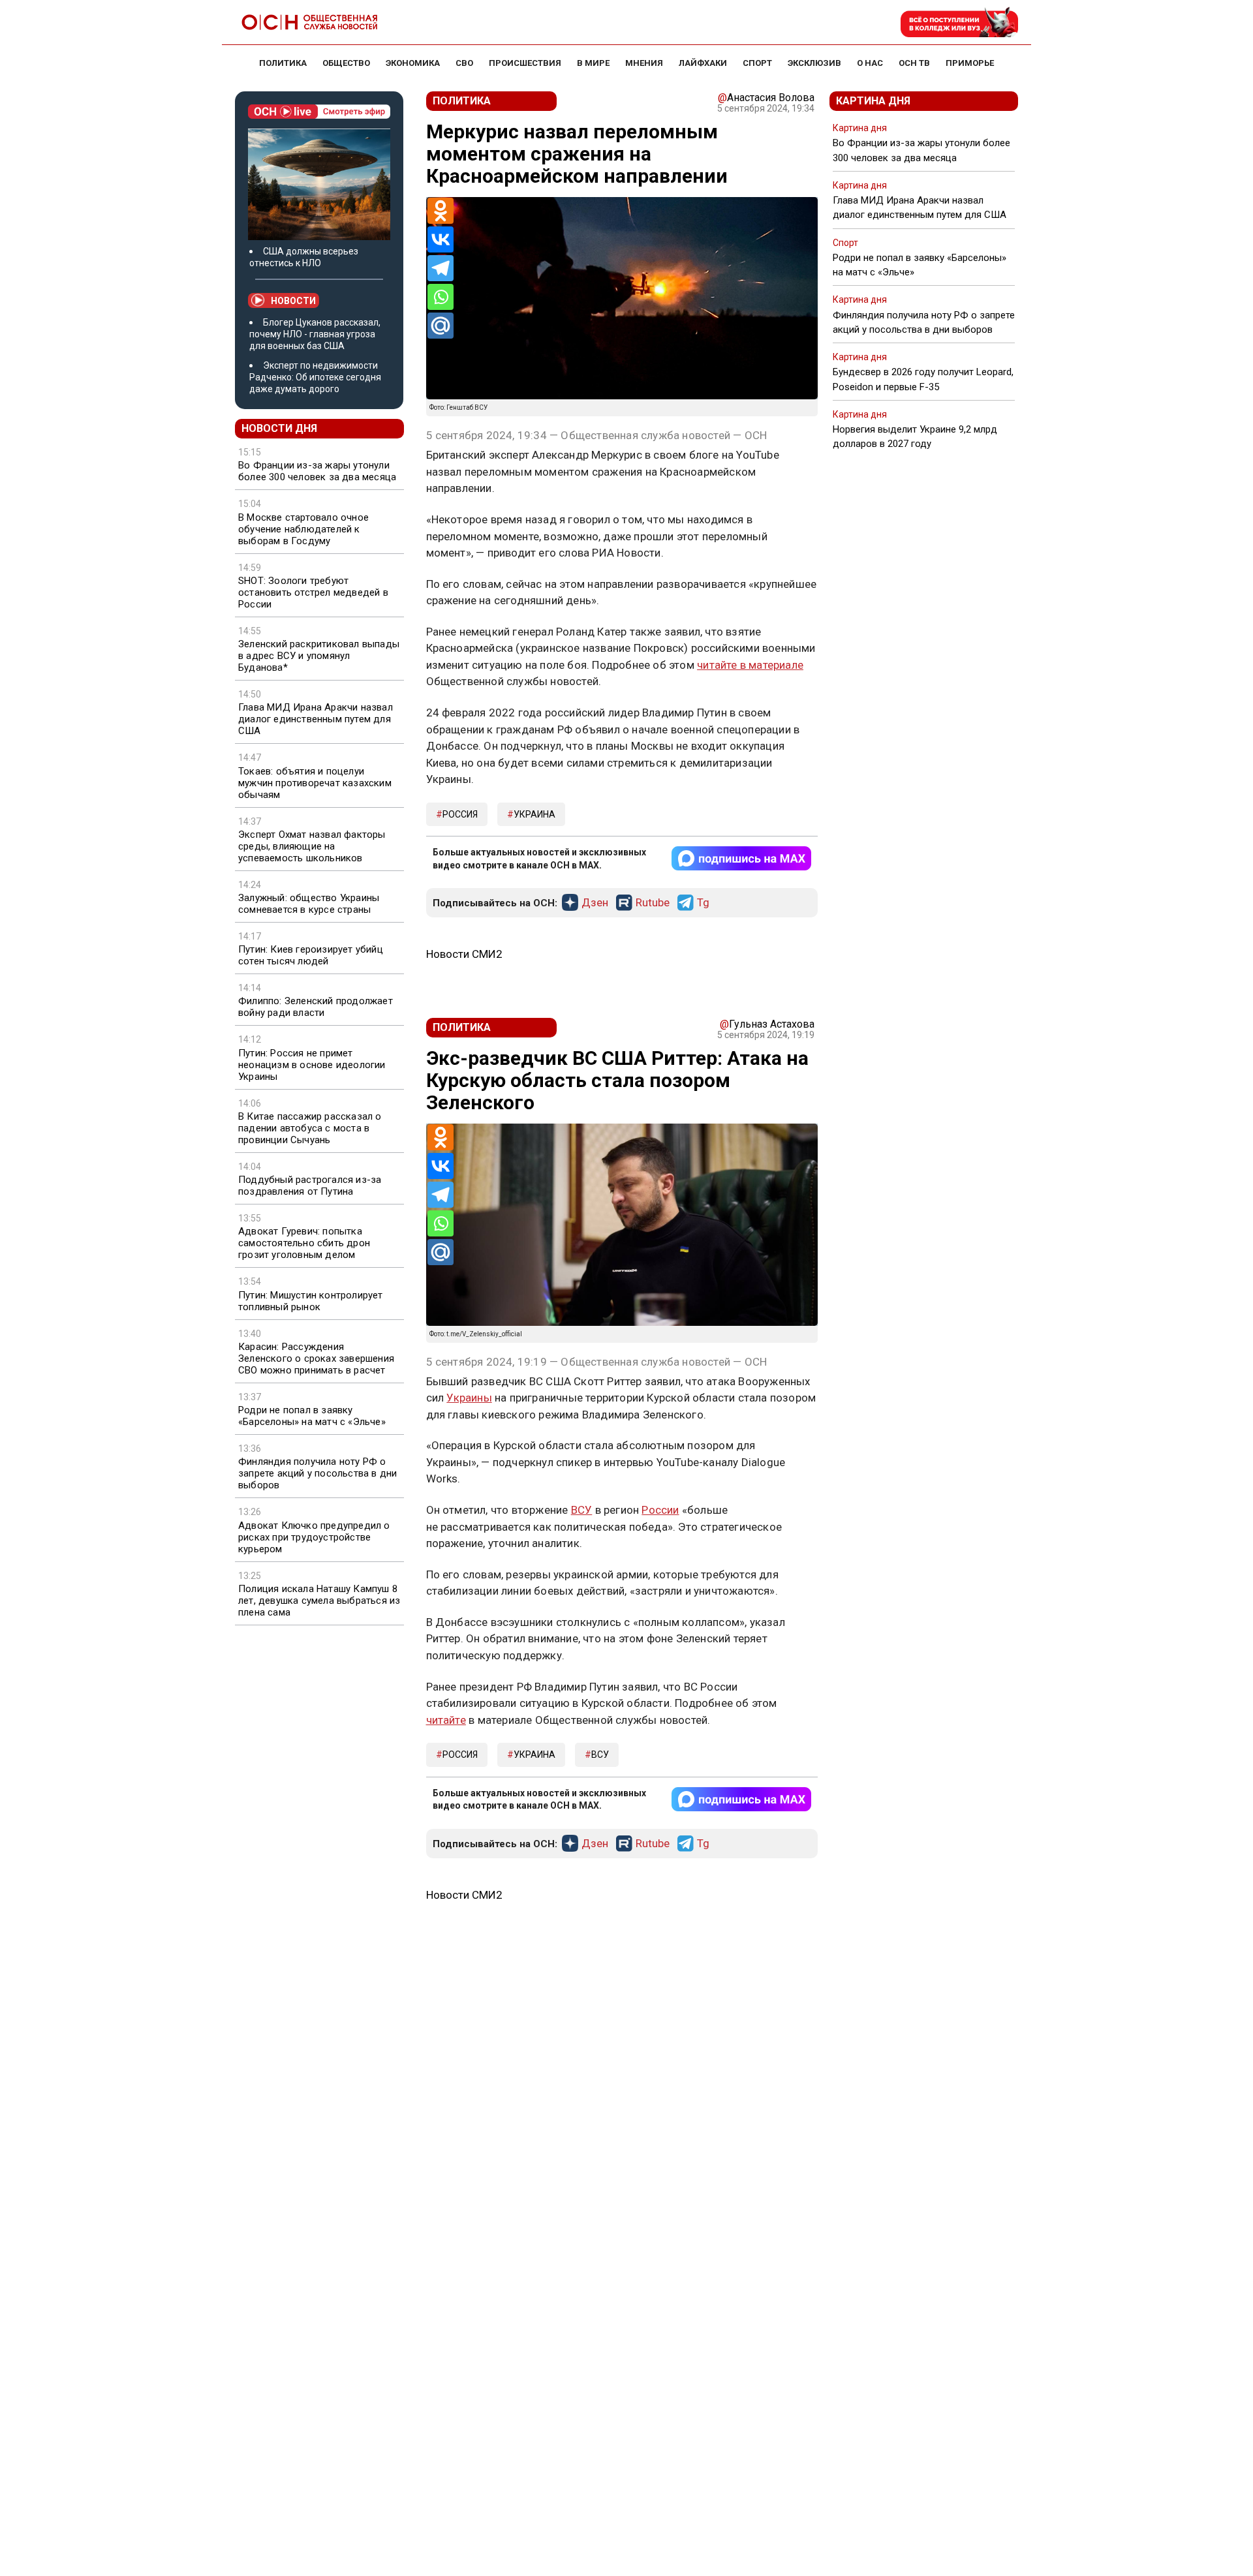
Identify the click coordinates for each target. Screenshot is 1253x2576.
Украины (469, 1398)
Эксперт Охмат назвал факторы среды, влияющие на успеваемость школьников (312, 846)
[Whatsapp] (441, 297)
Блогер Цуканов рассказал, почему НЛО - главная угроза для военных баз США (315, 334)
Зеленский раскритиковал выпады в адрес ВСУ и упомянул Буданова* (319, 656)
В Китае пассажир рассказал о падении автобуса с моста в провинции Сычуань (310, 1128)
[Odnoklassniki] (441, 211)
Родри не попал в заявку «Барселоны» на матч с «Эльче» (312, 1416)
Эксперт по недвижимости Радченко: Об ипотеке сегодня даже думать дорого (315, 377)
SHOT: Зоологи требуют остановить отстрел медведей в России (313, 592)
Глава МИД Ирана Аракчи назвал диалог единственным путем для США (316, 719)
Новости (293, 301)
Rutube (653, 903)
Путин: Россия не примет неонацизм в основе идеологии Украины (312, 1065)
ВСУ (582, 1510)
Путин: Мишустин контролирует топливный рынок (311, 1301)
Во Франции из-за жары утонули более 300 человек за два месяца (317, 471)
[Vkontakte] (441, 239)
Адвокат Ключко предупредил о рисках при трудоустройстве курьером (314, 1537)
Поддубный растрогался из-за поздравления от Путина (310, 1186)
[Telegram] (441, 268)
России (660, 1510)
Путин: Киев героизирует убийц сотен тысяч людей (311, 955)
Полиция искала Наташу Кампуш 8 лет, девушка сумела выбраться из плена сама (319, 1601)
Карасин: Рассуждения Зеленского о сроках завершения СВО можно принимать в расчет (316, 1358)
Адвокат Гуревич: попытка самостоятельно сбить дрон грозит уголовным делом (304, 1243)
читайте (446, 1720)
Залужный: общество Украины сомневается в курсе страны (309, 904)
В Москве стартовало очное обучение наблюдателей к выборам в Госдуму (303, 529)
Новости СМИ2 (464, 954)
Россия (460, 814)
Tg (703, 903)
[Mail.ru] (441, 326)
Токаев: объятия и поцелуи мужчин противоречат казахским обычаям (315, 783)
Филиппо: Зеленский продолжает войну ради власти (316, 1007)
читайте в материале (750, 665)
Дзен (595, 903)
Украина (534, 814)
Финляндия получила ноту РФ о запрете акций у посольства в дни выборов (317, 1473)
